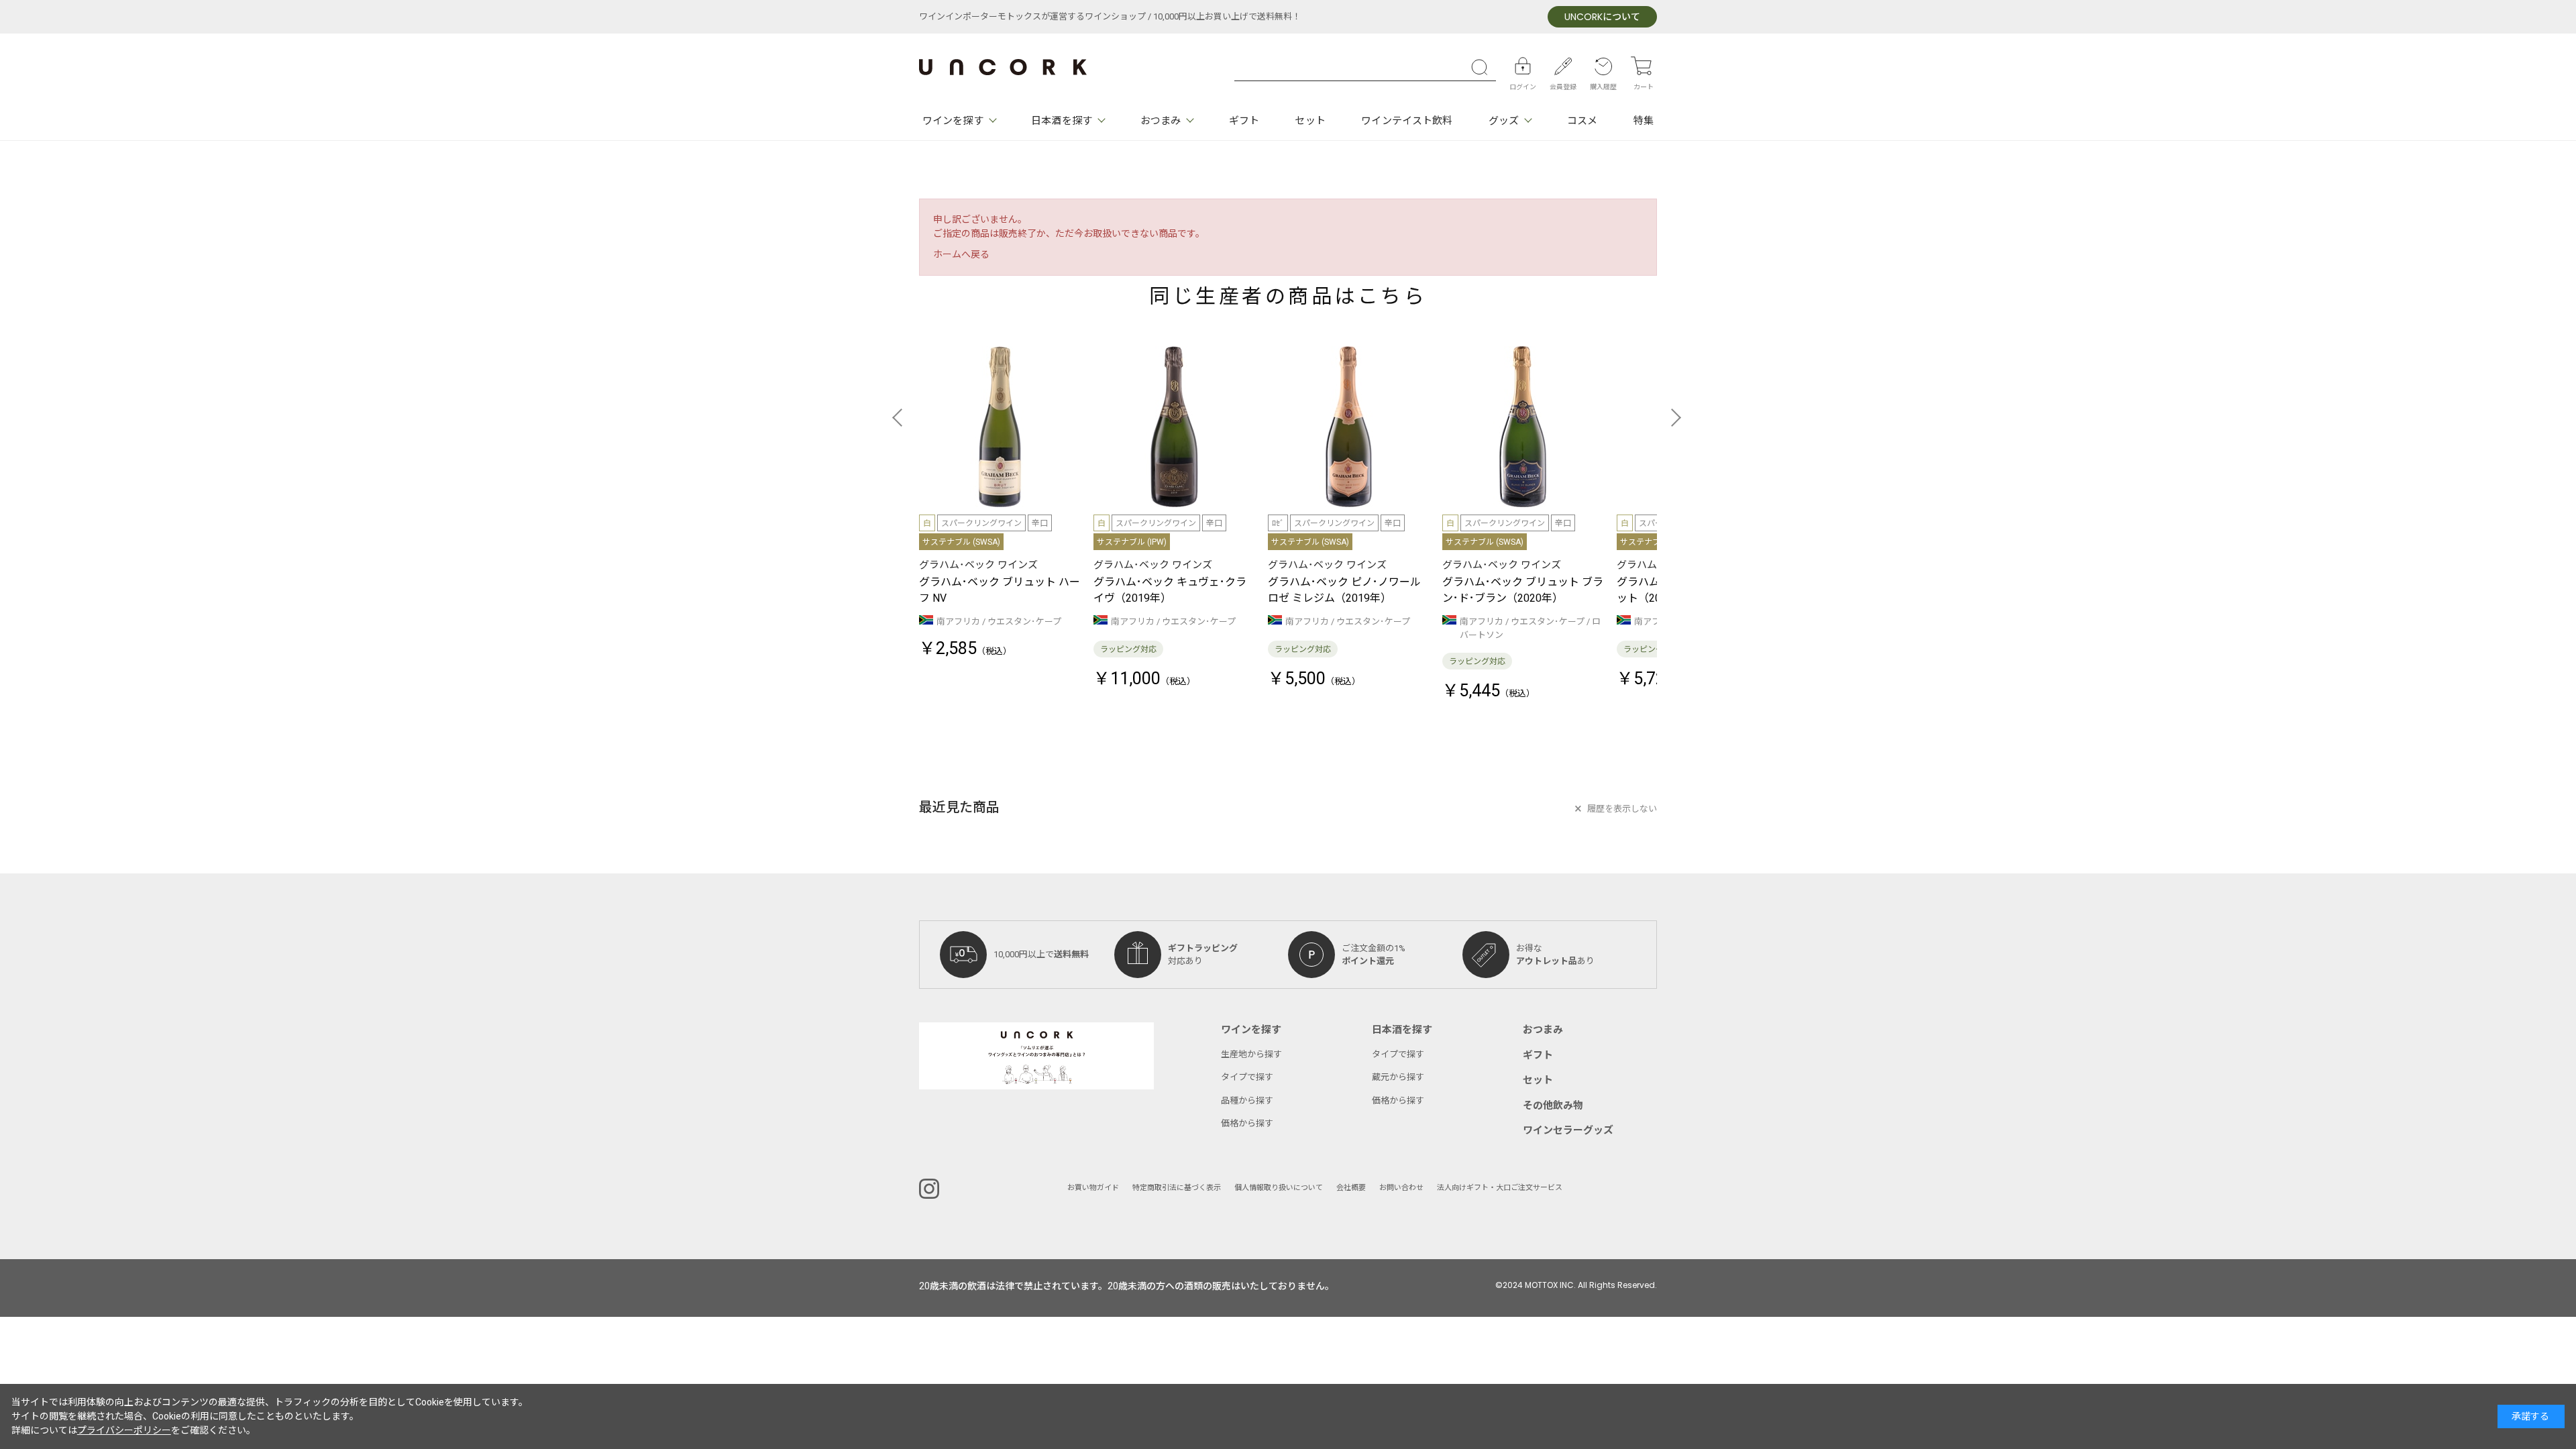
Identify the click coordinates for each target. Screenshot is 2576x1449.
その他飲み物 (1553, 1106)
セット (1310, 121)
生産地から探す (1251, 1054)
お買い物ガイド (1093, 1188)
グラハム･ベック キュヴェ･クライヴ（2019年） (1170, 590)
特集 (1644, 121)
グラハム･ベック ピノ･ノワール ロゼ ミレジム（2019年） (1344, 590)
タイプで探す (1247, 1077)
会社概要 (1351, 1188)
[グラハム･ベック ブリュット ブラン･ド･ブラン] (1523, 427)
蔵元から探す (1398, 1077)
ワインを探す (953, 121)
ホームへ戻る (961, 255)
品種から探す (1247, 1101)
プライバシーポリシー (124, 1431)
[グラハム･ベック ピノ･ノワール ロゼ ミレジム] (1348, 427)
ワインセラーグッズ (1568, 1130)
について (1602, 17)
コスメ (1582, 121)
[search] (1483, 67)
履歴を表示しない (1622, 809)
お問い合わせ (1401, 1188)
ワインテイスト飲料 (1407, 121)
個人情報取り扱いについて (1279, 1188)
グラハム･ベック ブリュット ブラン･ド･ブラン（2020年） (1523, 590)
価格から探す (1247, 1123)
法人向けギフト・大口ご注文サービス (1500, 1188)
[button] (901, 417)
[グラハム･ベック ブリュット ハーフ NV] (1000, 427)
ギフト (1244, 121)
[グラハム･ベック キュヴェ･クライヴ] (1174, 427)
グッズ (1504, 121)
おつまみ (1161, 121)
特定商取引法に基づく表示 (1177, 1188)
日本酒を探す (1062, 121)
